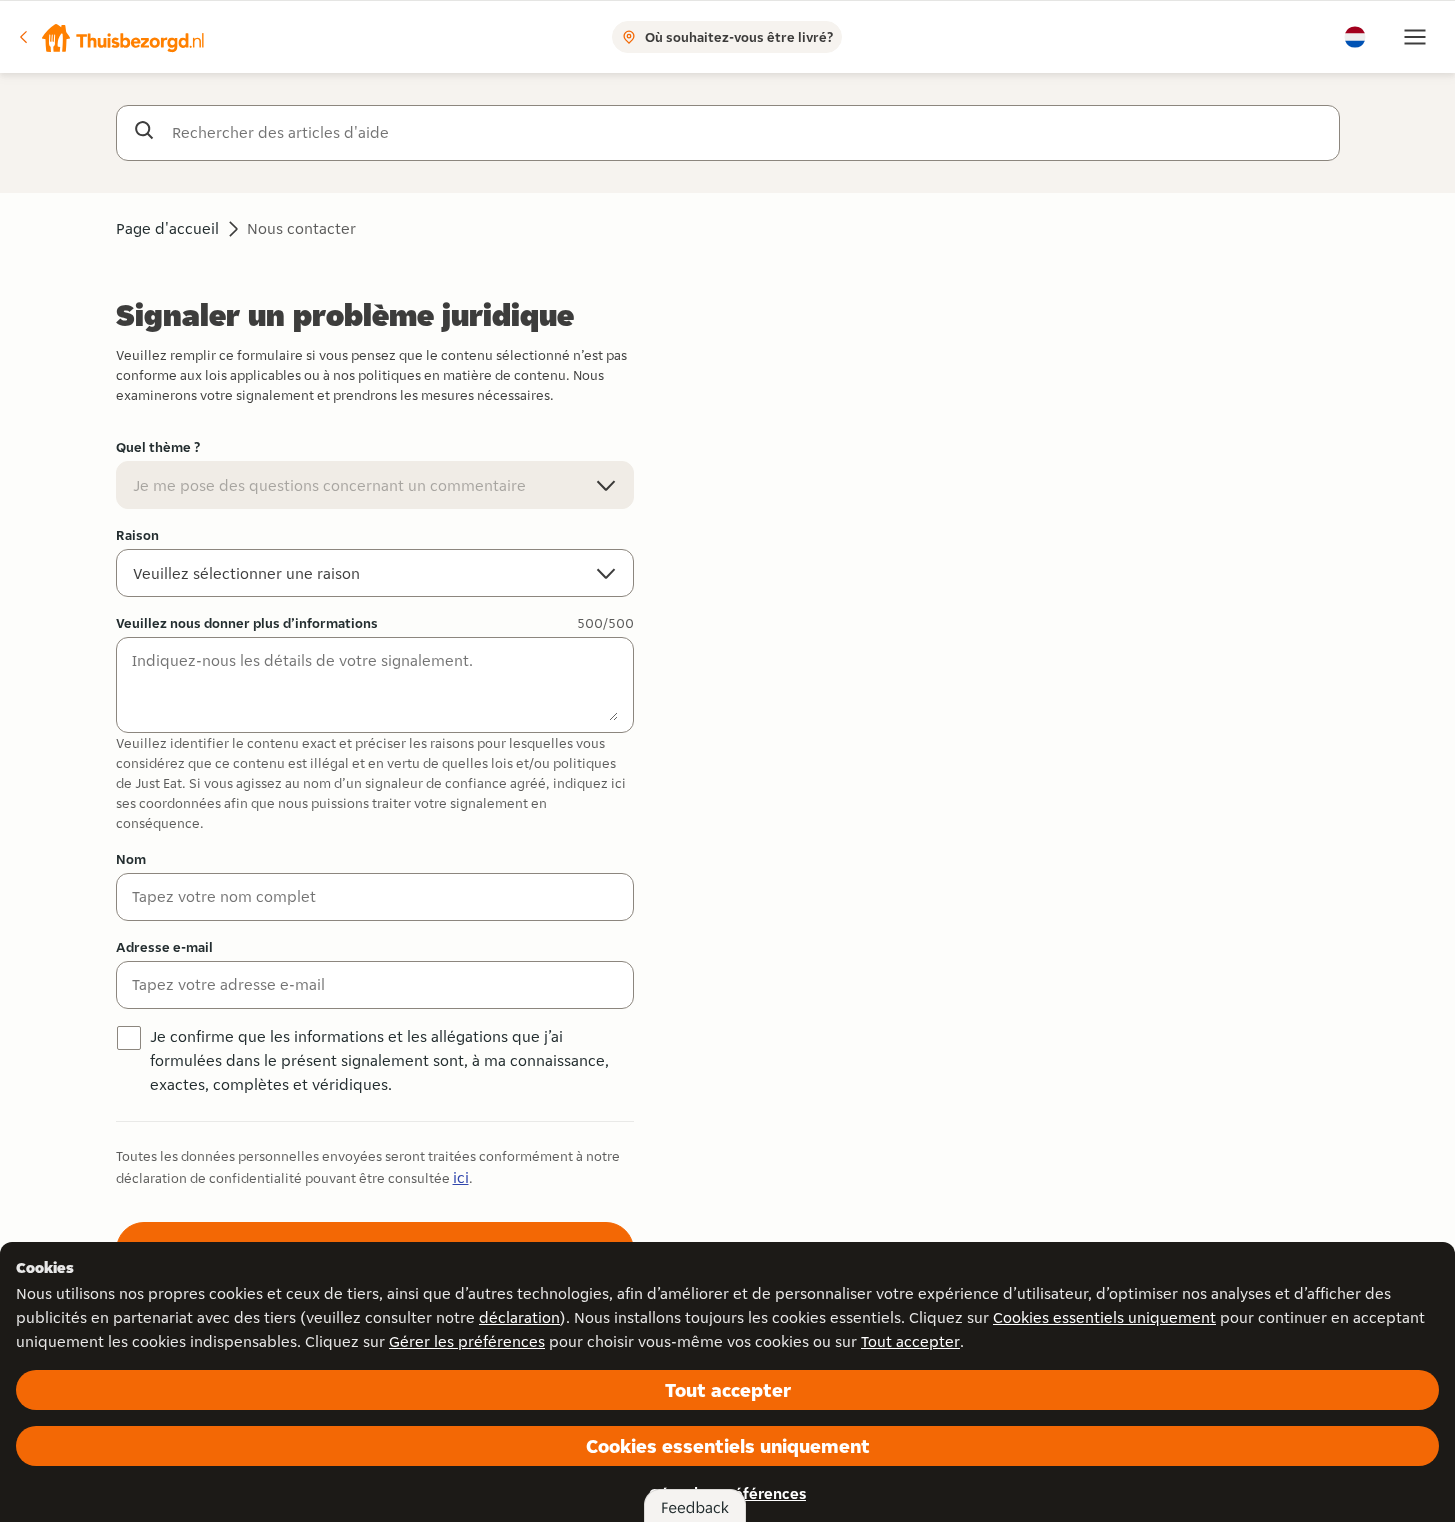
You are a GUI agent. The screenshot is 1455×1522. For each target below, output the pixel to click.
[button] (111, 37)
